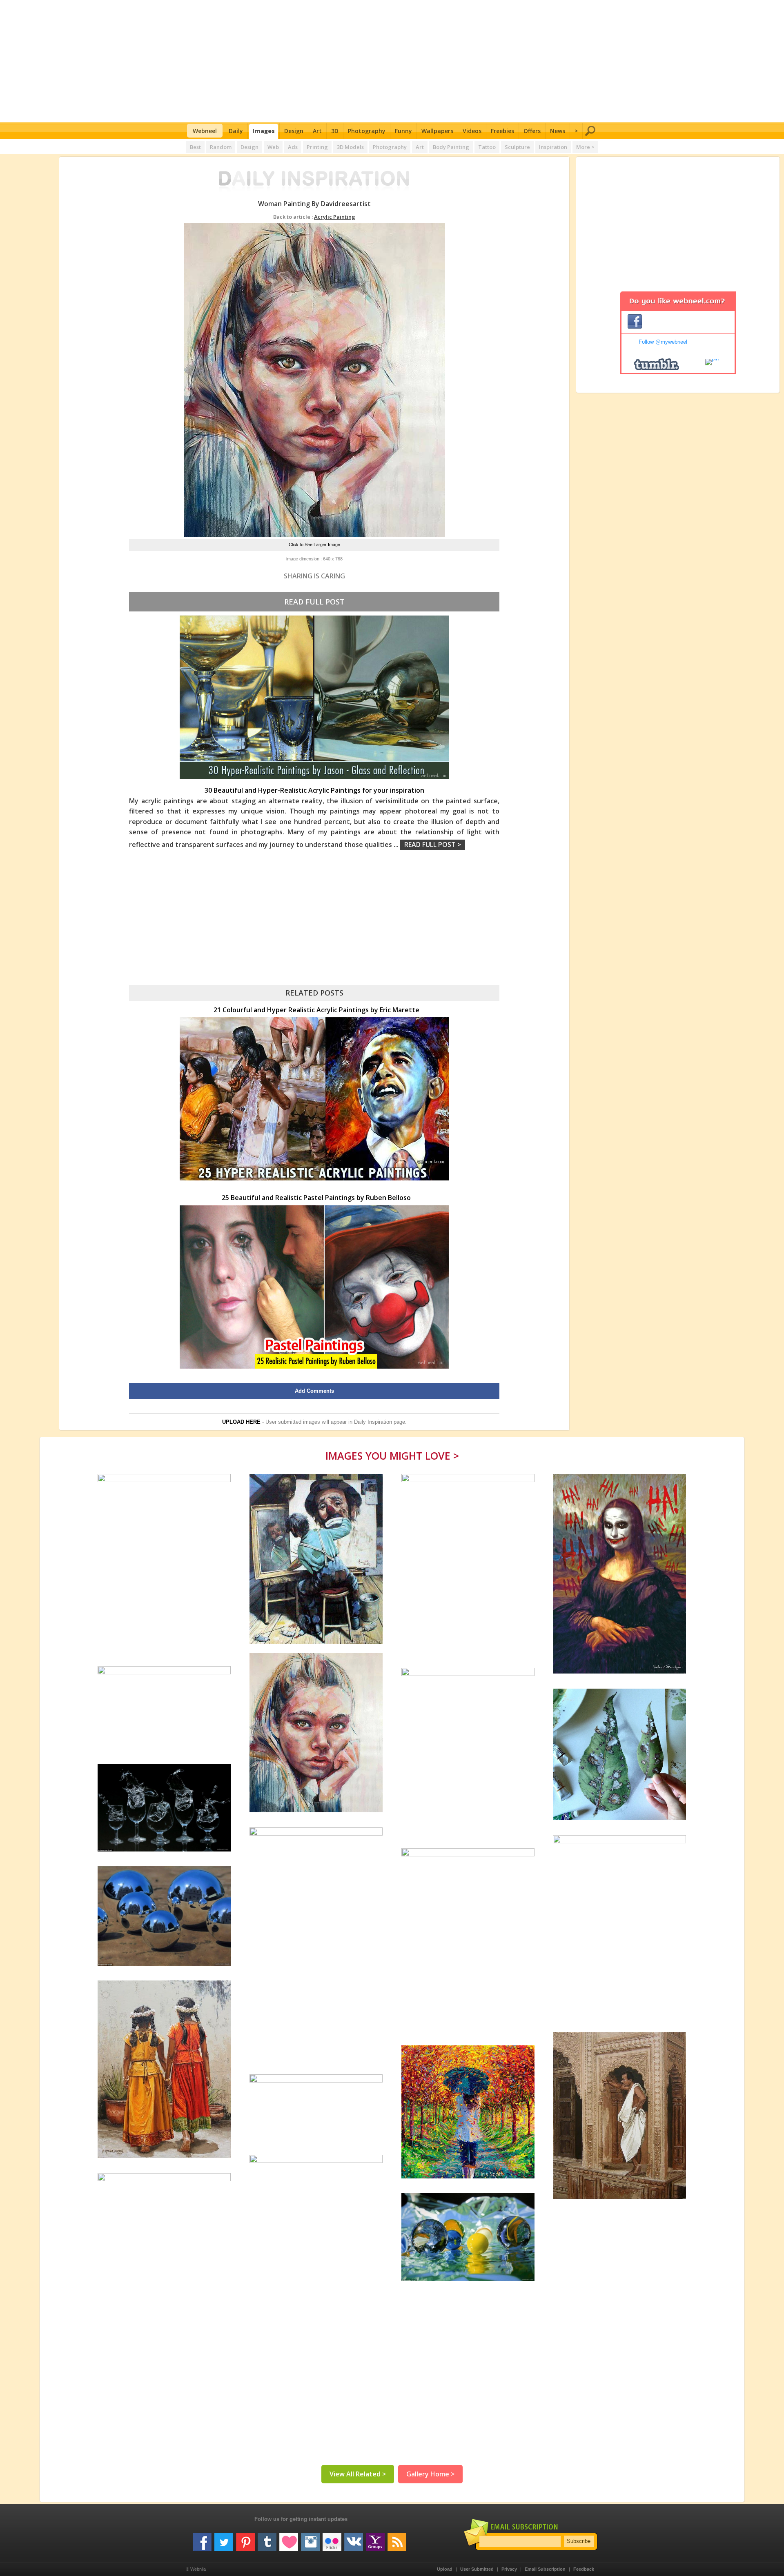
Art (317, 131)
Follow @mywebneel (663, 342)
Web (273, 147)
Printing (317, 147)
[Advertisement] (392, 61)
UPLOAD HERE (241, 1422)
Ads (293, 147)
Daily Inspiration (373, 1422)
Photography (367, 131)
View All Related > (358, 2474)
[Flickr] (332, 2539)
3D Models (350, 147)
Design (294, 131)
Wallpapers (437, 131)
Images (264, 131)
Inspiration (553, 147)
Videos (472, 131)
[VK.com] (354, 2539)
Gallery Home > (430, 2474)
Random (221, 147)
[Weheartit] (289, 2539)
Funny (403, 131)
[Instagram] (310, 2539)
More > (585, 147)
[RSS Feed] (397, 2539)
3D (335, 131)
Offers (532, 131)
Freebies (502, 131)
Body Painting (451, 147)
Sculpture (517, 147)
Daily (236, 131)
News (558, 131)
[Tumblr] (267, 2539)
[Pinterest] (245, 2539)
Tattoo (487, 147)
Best (195, 147)
